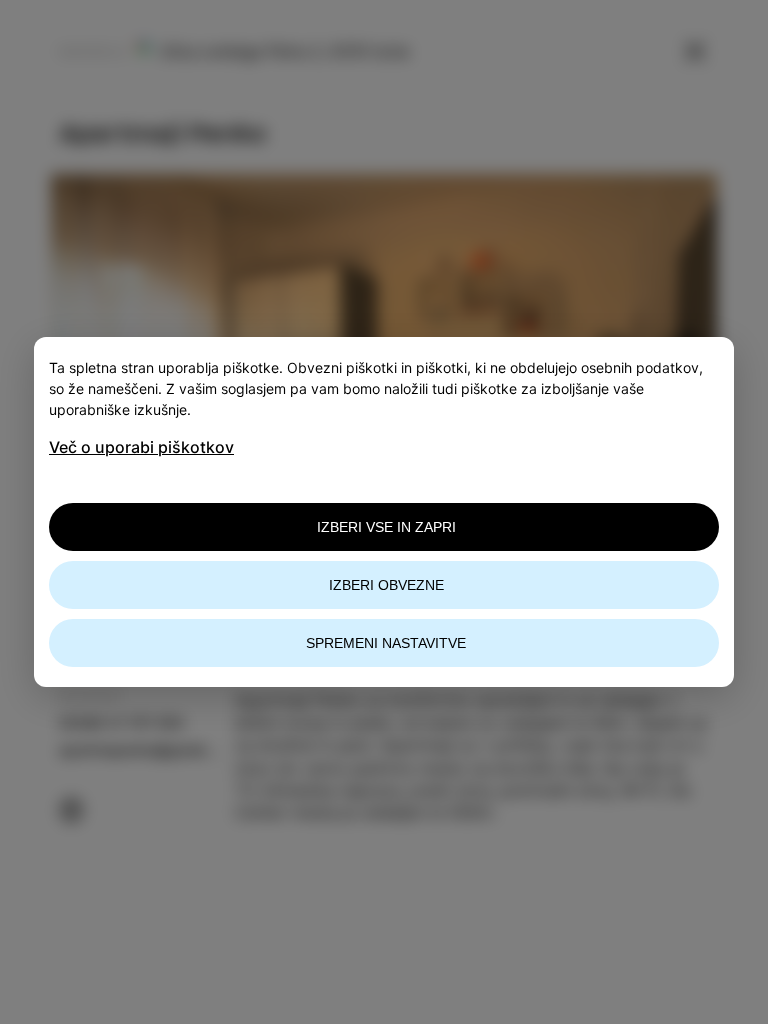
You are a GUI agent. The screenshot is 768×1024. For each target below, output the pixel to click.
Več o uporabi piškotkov (141, 447)
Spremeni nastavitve (386, 643)
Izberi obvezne (386, 585)
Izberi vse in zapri (386, 527)
